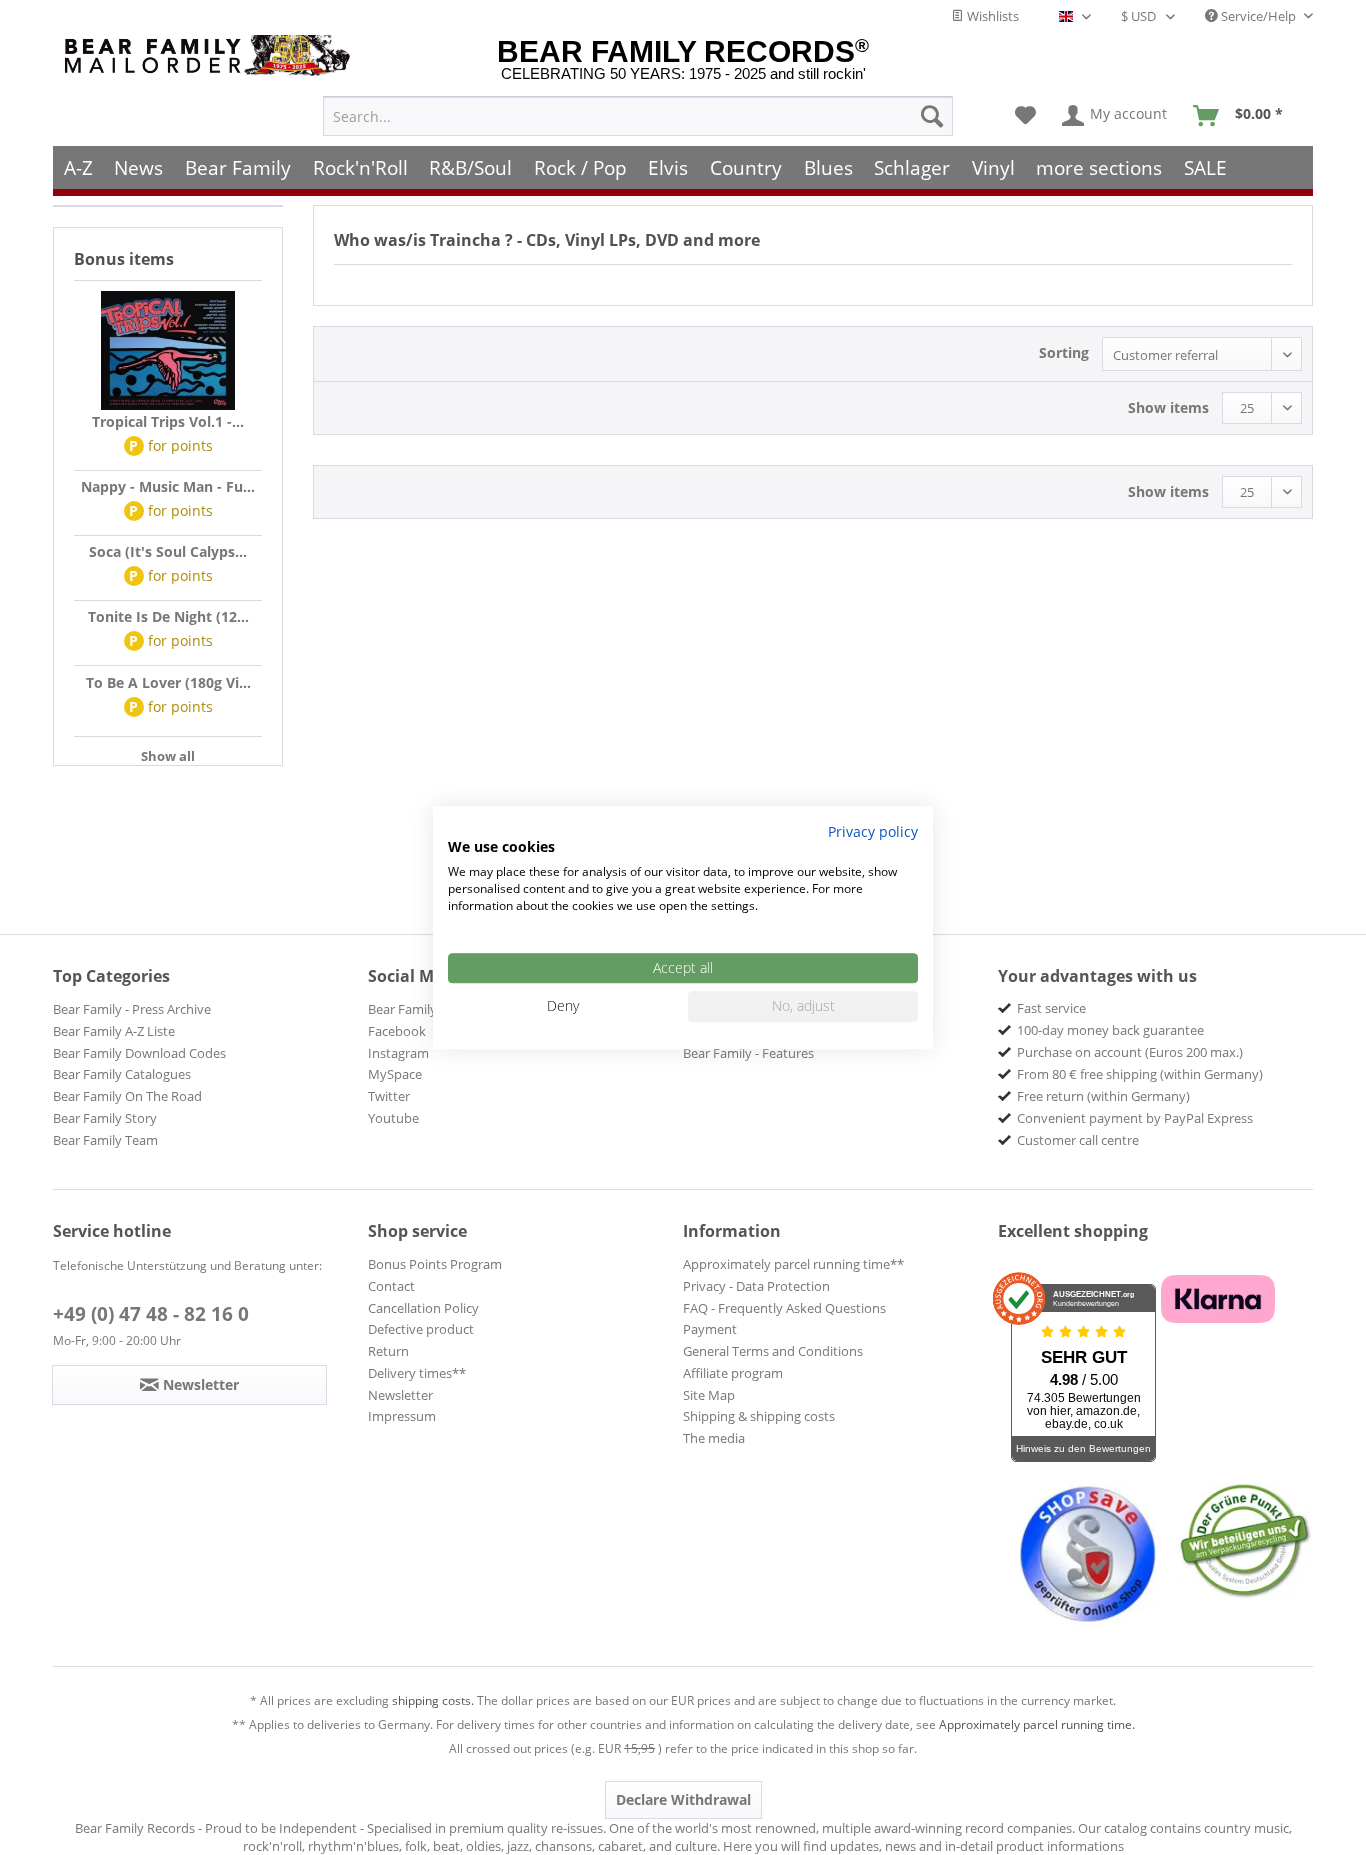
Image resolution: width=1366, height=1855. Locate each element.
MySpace (395, 1074)
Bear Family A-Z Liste (114, 1031)
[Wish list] (1025, 116)
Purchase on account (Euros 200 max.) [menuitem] (1130, 1052)
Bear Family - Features (748, 1053)
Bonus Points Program (435, 1264)
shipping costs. (433, 1700)
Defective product (421, 1329)
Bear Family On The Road (127, 1096)
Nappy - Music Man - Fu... (168, 486)
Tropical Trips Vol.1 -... (168, 421)
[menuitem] (638, 116)
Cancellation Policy (423, 1308)
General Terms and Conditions (773, 1351)
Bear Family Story (105, 1118)
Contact (391, 1286)
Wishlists (991, 16)
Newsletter (400, 1395)
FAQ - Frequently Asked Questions (784, 1308)
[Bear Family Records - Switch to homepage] (211, 55)
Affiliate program (733, 1373)
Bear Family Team (105, 1140)
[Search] (932, 116)
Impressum (402, 1416)
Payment (710, 1329)
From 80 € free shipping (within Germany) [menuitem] (1140, 1074)
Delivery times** (417, 1373)
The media (714, 1438)
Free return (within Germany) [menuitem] (1103, 1096)
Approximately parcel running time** (793, 1264)
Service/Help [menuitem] (1258, 16)
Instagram (398, 1053)
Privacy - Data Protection (756, 1286)
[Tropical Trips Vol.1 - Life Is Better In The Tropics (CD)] (168, 351)
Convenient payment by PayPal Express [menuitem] (1135, 1118)
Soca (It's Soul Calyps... (168, 551)
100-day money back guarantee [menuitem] (1110, 1030)
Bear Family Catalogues (122, 1074)
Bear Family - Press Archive (132, 1009)
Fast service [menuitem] (1051, 1008)
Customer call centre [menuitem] (1078, 1140)
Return (388, 1351)
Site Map (709, 1395)
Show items (1168, 407)
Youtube (393, 1118)
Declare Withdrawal (683, 1799)
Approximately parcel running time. (1037, 1724)
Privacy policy (873, 831)
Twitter (389, 1096)
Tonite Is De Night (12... (168, 616)
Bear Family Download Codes (139, 1053)
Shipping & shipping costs (759, 1416)
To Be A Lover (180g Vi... (168, 682)
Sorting (1064, 352)
